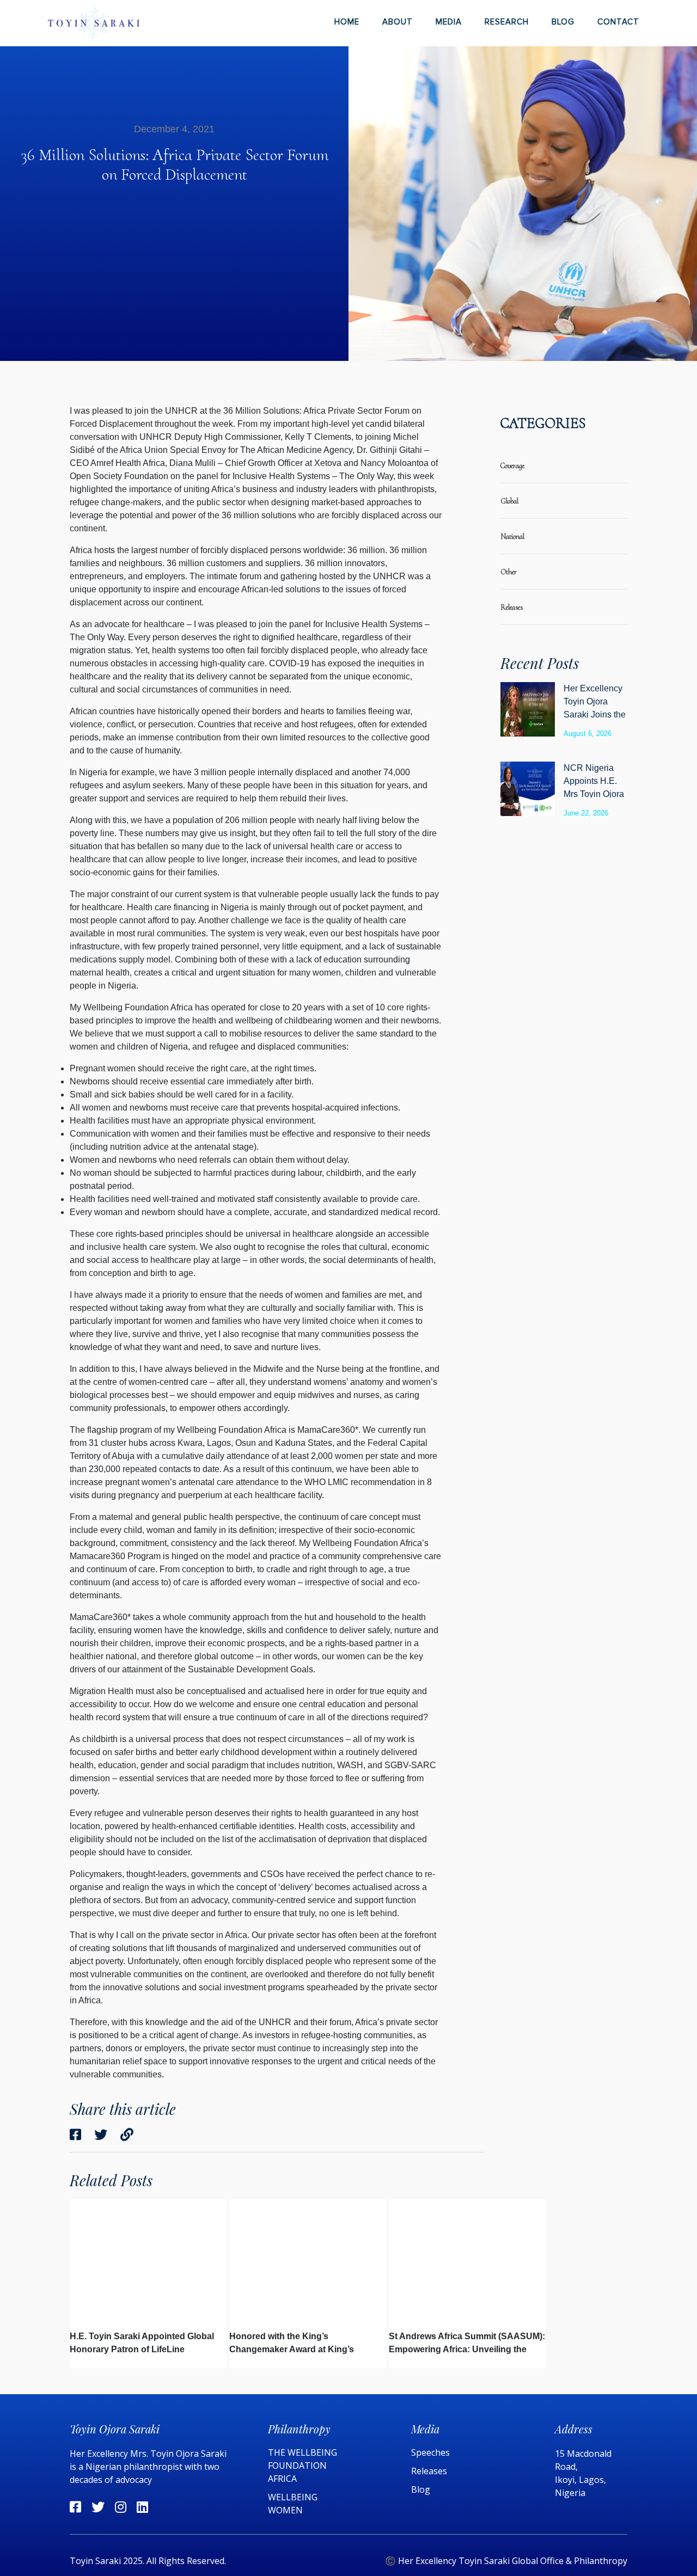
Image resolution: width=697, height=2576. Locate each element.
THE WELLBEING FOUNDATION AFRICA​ (302, 2465)
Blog (563, 22)
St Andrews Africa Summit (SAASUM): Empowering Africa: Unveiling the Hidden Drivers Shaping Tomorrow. (467, 2349)
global (509, 501)
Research (507, 22)
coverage (512, 466)
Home (347, 22)
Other (509, 572)
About (398, 22)
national (512, 536)
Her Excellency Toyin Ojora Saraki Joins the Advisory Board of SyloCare (595, 714)
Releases (430, 2471)
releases (512, 607)
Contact (618, 22)
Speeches (430, 2452)
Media (449, 22)
